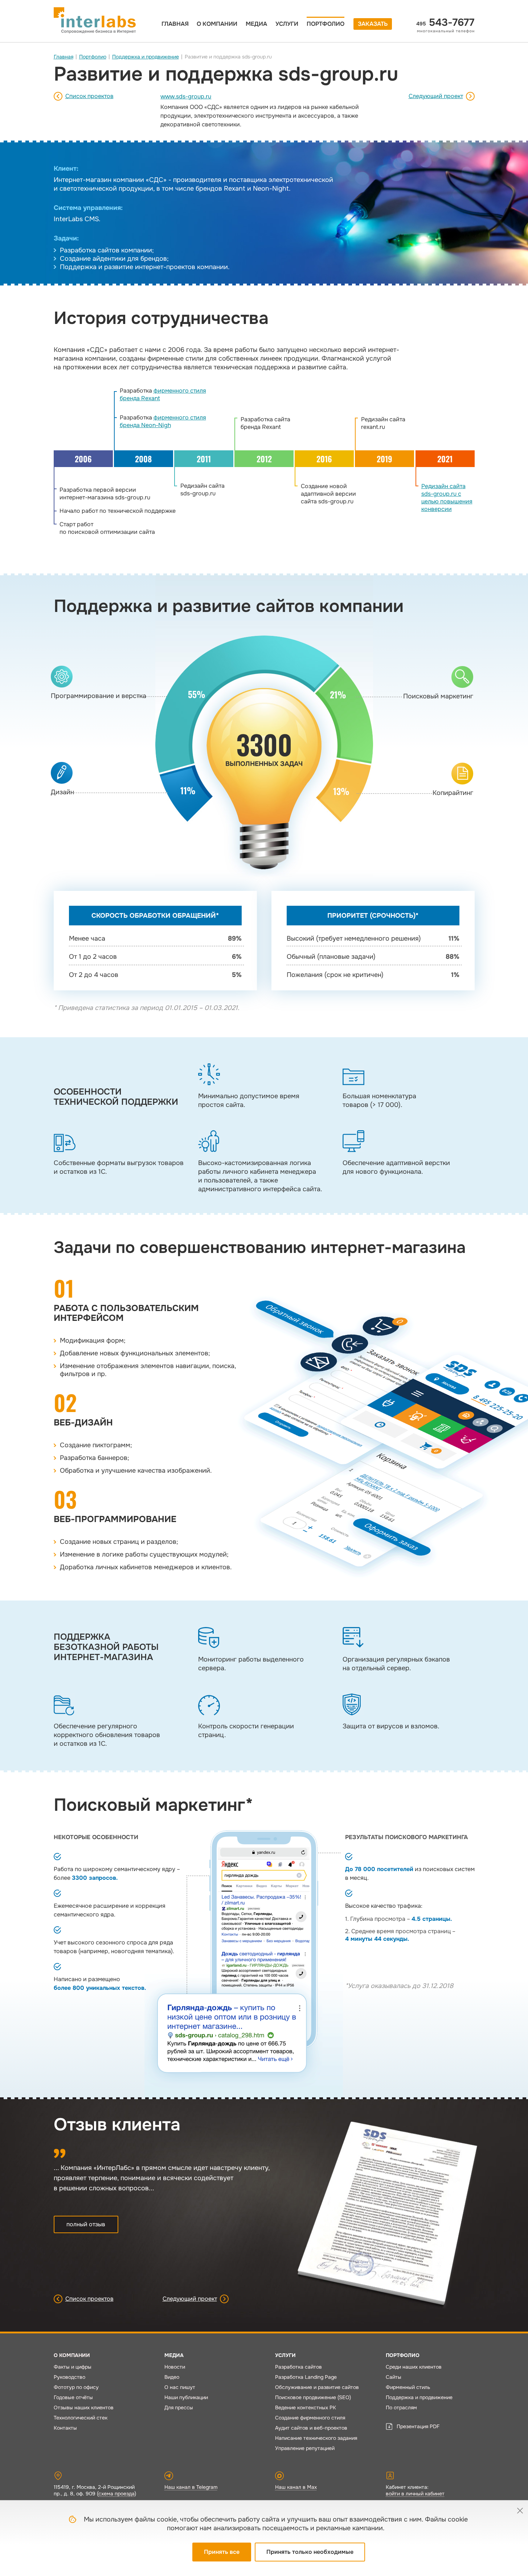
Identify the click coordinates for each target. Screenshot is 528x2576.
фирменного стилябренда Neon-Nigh (163, 421)
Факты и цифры (73, 2367)
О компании (217, 24)
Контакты (65, 2428)
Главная (175, 24)
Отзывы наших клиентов (84, 2407)
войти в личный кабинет (415, 2494)
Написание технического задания (316, 2438)
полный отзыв (86, 2224)
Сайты (394, 2377)
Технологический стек (81, 2418)
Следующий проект (436, 96)
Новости (175, 2367)
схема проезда (116, 2494)
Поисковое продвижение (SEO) (313, 2397)
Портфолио (326, 24)
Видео (172, 2377)
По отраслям (401, 2407)
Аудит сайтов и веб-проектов (311, 2428)
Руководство (69, 2377)
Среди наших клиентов (414, 2367)
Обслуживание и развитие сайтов (317, 2387)
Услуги (287, 24)
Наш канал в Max (296, 2487)
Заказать (373, 24)
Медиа (256, 24)
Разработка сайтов (298, 2367)
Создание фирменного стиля (310, 2418)
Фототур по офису (76, 2387)
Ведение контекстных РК (306, 2407)
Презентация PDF (418, 2426)
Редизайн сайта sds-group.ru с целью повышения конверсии (447, 498)
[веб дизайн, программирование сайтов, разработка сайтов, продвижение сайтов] (95, 20)
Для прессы (179, 2407)
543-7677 (445, 23)
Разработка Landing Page (306, 2377)
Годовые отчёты (73, 2397)
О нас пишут (180, 2387)
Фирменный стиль (408, 2387)
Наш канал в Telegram (191, 2487)
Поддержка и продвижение (146, 57)
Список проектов (89, 96)
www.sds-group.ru (186, 96)
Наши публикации (186, 2397)
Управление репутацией (305, 2448)
